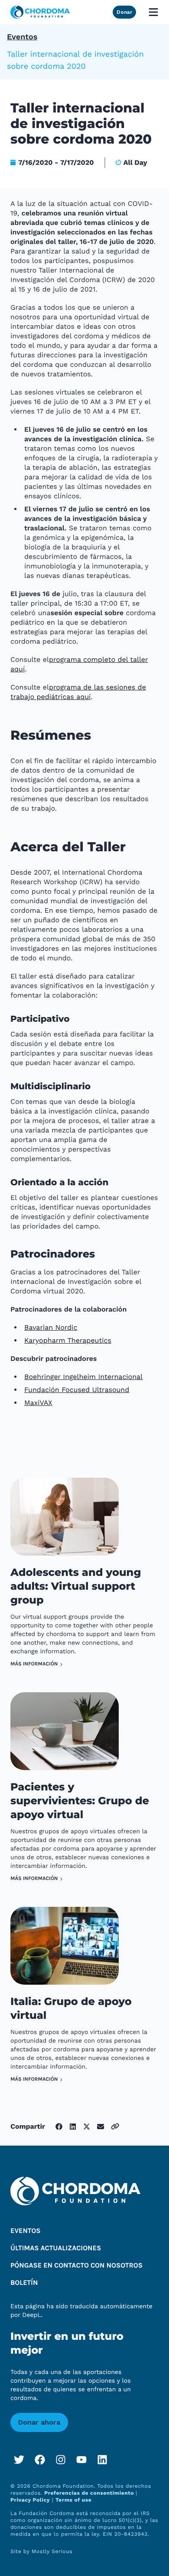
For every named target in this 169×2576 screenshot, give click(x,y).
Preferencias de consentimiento (90, 2493)
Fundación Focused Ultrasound (77, 1390)
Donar (124, 12)
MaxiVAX (38, 1403)
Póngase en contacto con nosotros (76, 2266)
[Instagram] (61, 2460)
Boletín (24, 2283)
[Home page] (40, 12)
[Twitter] (19, 2460)
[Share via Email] (101, 2127)
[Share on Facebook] (59, 2127)
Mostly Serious (52, 2551)
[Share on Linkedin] (73, 2127)
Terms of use (73, 2500)
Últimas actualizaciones (56, 2248)
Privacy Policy (30, 2500)
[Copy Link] (115, 2126)
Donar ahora (39, 2422)
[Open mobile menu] (153, 12)
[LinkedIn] (102, 2460)
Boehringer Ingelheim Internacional (83, 1377)
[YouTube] (81, 2460)
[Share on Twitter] (87, 2127)
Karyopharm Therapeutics (68, 1340)
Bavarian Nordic (51, 1327)
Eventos (22, 37)
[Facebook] (40, 2460)
